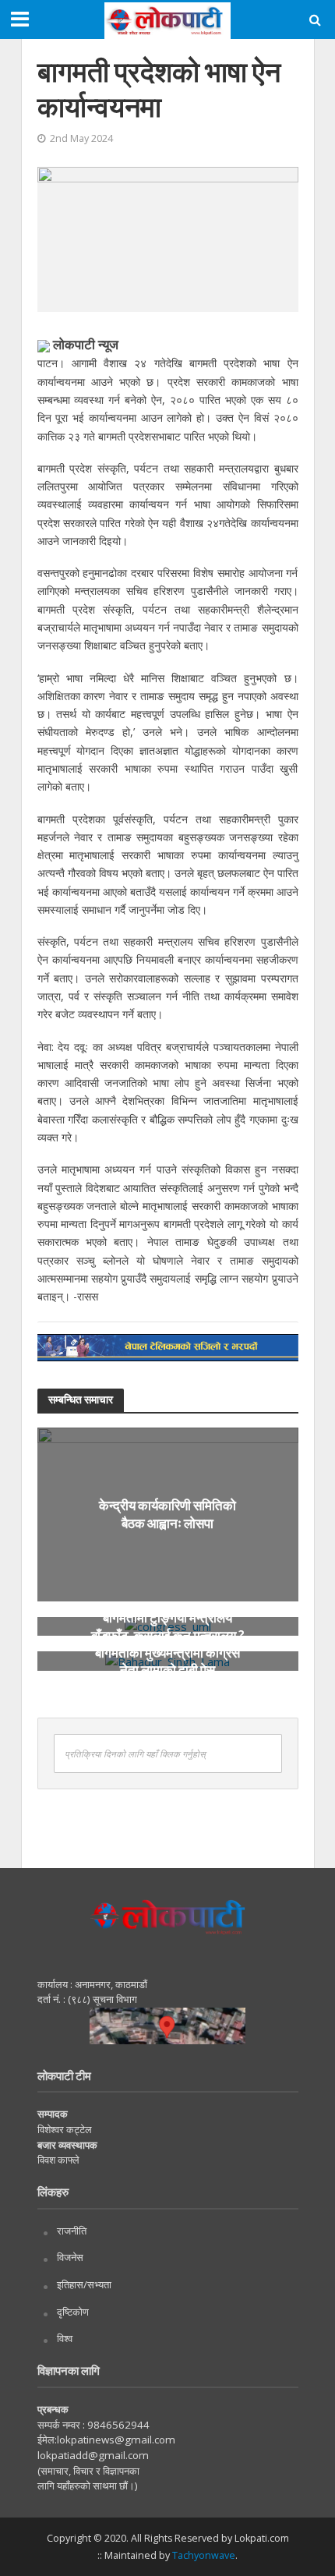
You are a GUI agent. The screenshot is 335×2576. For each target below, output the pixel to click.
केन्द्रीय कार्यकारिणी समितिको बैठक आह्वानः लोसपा (167, 1514)
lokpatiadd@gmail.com (93, 2455)
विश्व (65, 2338)
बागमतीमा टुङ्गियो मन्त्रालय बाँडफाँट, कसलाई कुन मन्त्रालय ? (168, 1626)
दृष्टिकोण (73, 2312)
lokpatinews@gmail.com (116, 2440)
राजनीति (72, 2231)
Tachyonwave (204, 2555)
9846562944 (117, 2425)
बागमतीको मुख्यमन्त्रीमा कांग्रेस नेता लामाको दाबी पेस (167, 1660)
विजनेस (70, 2257)
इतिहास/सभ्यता (84, 2284)
